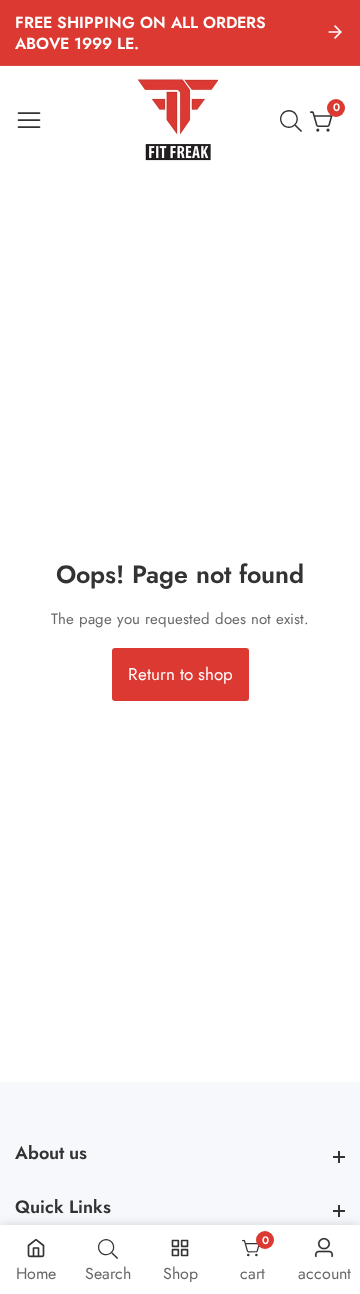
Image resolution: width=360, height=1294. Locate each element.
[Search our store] (295, 121)
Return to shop (180, 674)
